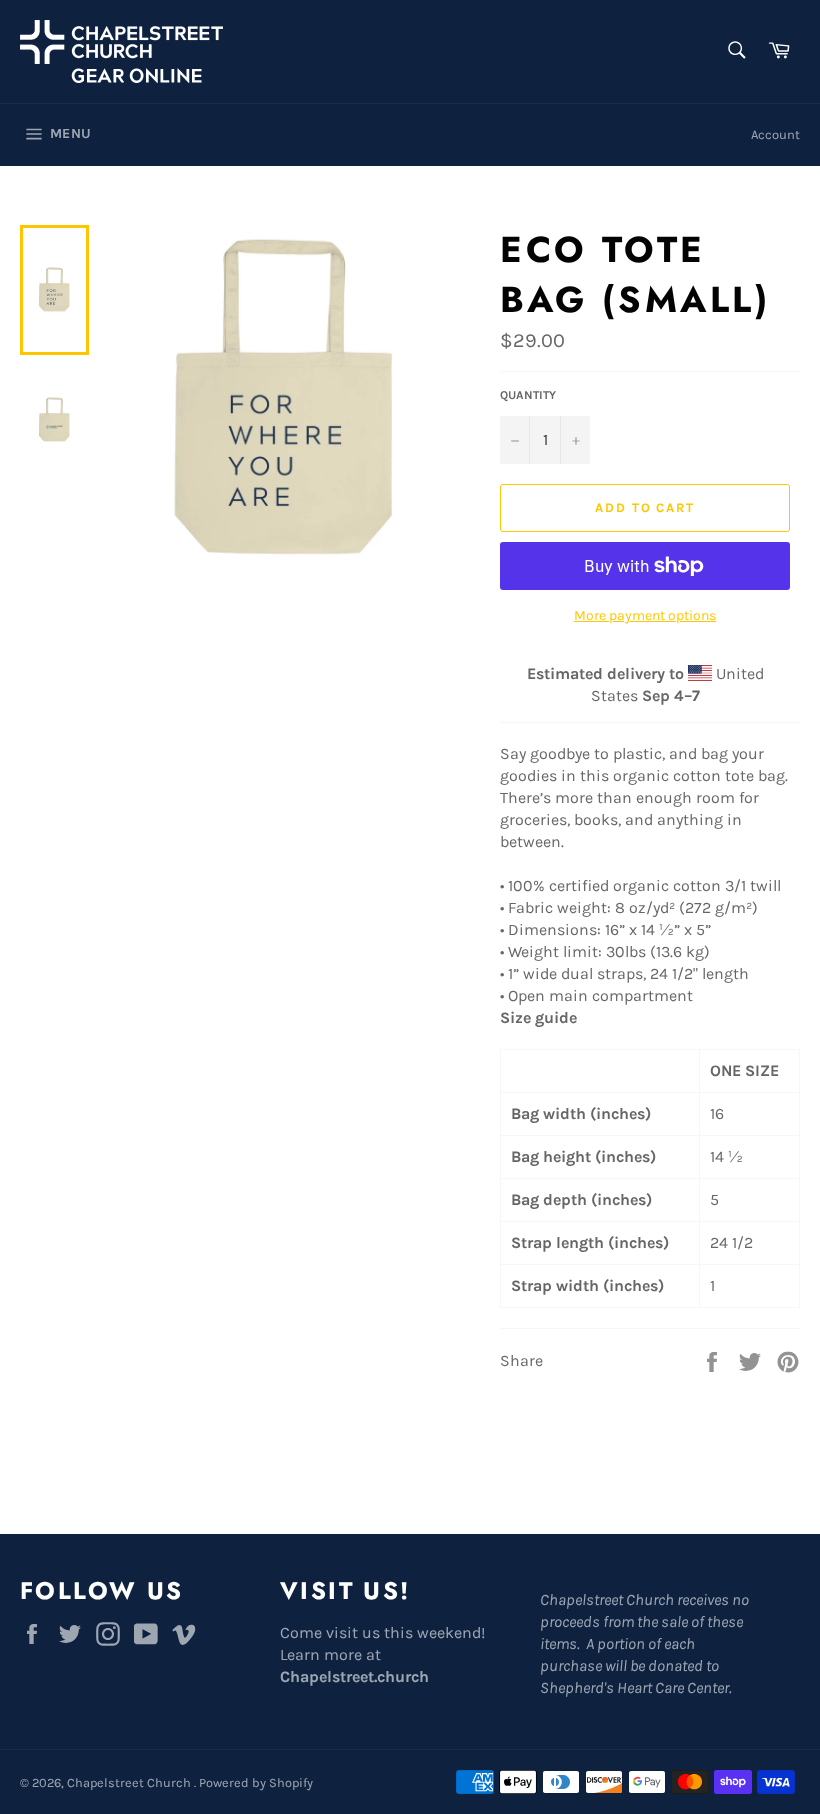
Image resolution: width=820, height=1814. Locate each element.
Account (775, 134)
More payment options (645, 615)
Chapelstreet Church (130, 1782)
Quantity (528, 395)
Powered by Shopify (256, 1782)
